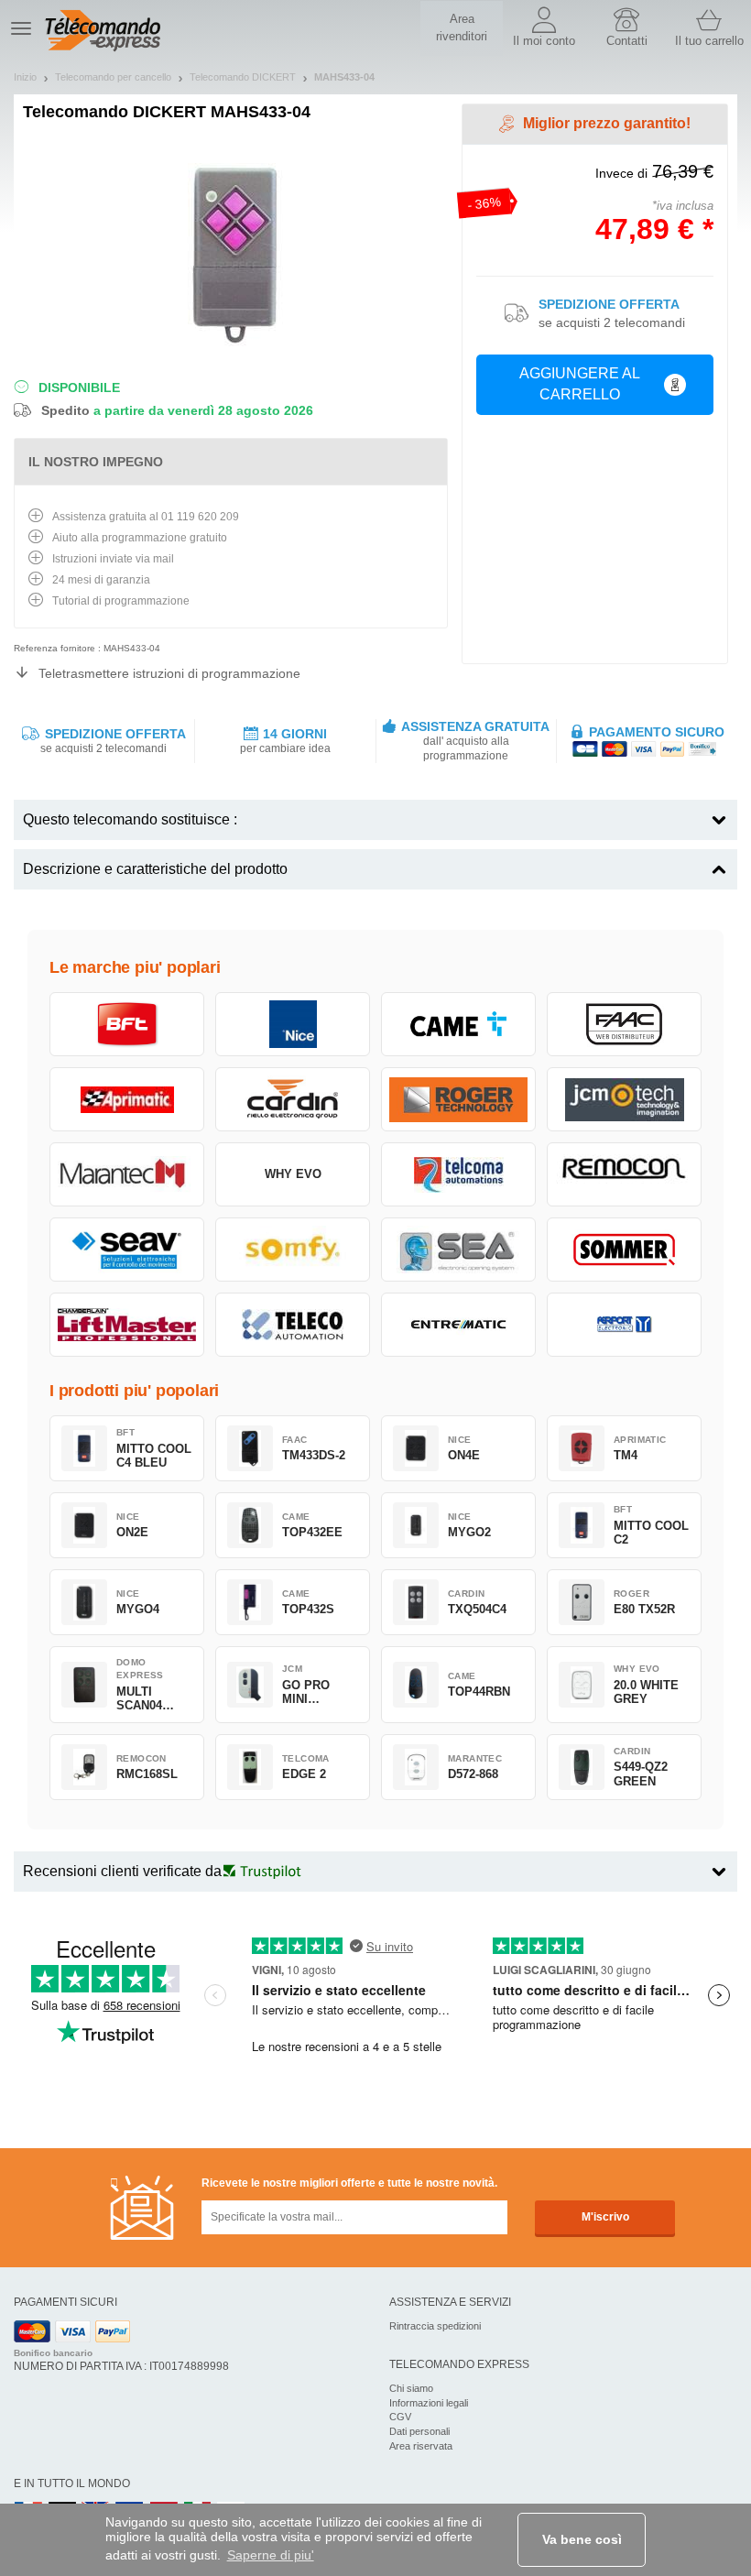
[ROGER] (458, 1099)
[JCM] (624, 1099)
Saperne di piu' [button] (271, 2555)
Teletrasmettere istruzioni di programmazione (169, 673)
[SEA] (458, 1250)
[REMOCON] (624, 1174)
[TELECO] (293, 1325)
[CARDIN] (293, 1099)
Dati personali (419, 2431)
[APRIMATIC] (127, 1099)
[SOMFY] (293, 1250)
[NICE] (293, 1024)
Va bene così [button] (582, 2539)
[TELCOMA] (458, 1174)
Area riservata (421, 2446)
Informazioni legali (429, 2403)
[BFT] (127, 1024)
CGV (400, 2417)
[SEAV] (127, 1250)
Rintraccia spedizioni (435, 2326)
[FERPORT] (624, 1325)
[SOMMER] (624, 1250)
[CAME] (458, 1024)
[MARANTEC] (127, 1174)
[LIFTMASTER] (127, 1325)
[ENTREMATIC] (458, 1325)
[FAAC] (624, 1024)
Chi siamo (411, 2388)
